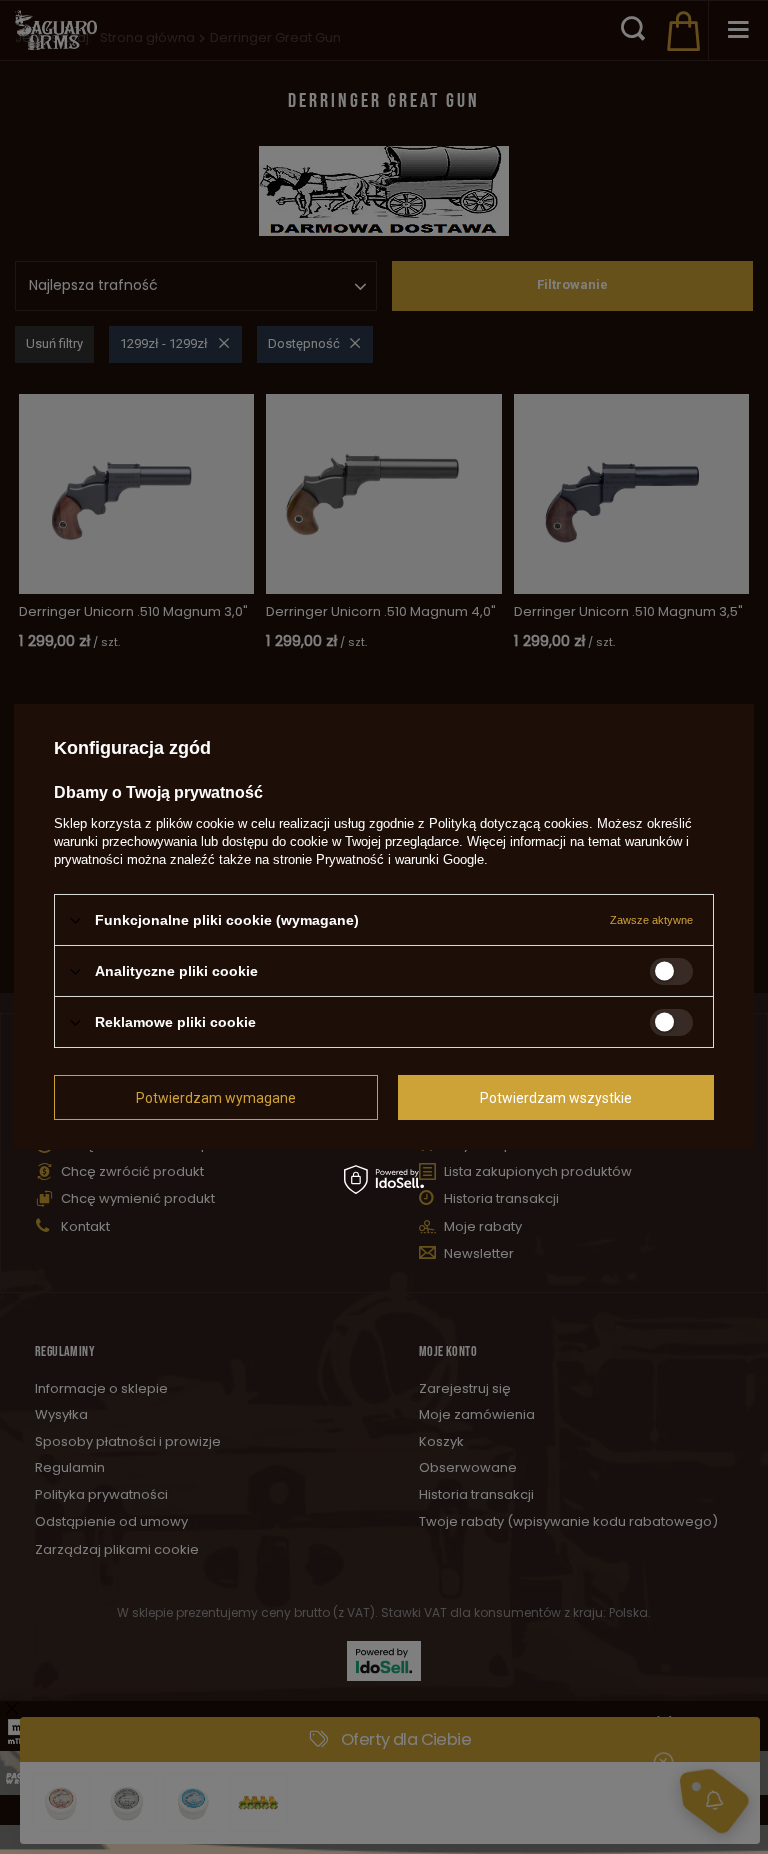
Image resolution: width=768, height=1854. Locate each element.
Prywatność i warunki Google (400, 859)
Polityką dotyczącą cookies (509, 823)
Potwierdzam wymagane (216, 1097)
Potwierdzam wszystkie (556, 1097)
